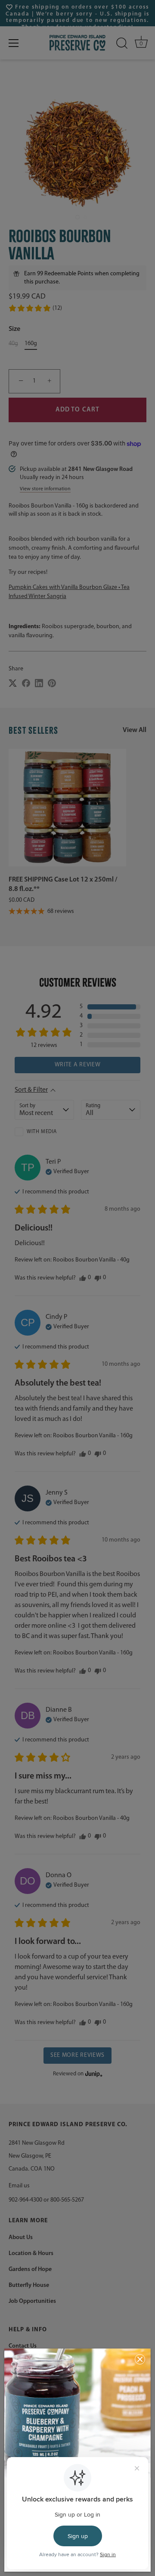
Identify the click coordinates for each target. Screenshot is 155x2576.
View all (135, 730)
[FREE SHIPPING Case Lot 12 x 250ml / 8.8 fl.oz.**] (67, 808)
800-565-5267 (67, 2200)
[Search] (122, 43)
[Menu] (14, 43)
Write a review (78, 1065)
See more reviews (77, 2055)
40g (13, 344)
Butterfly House (29, 2285)
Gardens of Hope (30, 2269)
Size (14, 329)
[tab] (77, 587)
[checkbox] (44, 1132)
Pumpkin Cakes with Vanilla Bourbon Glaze (64, 587)
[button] (35, 308)
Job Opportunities (32, 2301)
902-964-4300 (25, 2200)
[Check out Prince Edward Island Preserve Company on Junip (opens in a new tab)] (93, 2074)
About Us (21, 2238)
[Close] (140, 2359)
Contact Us (23, 2346)
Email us (19, 2186)
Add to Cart (77, 410)
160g (31, 344)
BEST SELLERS (34, 730)
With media (42, 1132)
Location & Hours (31, 2254)
